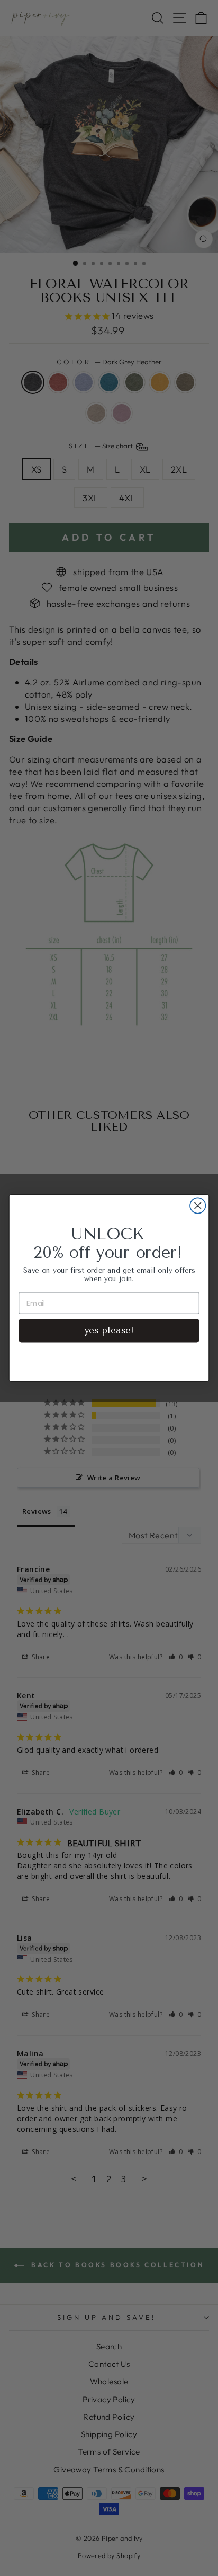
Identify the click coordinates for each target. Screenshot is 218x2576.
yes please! (109, 1331)
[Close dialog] (198, 1205)
